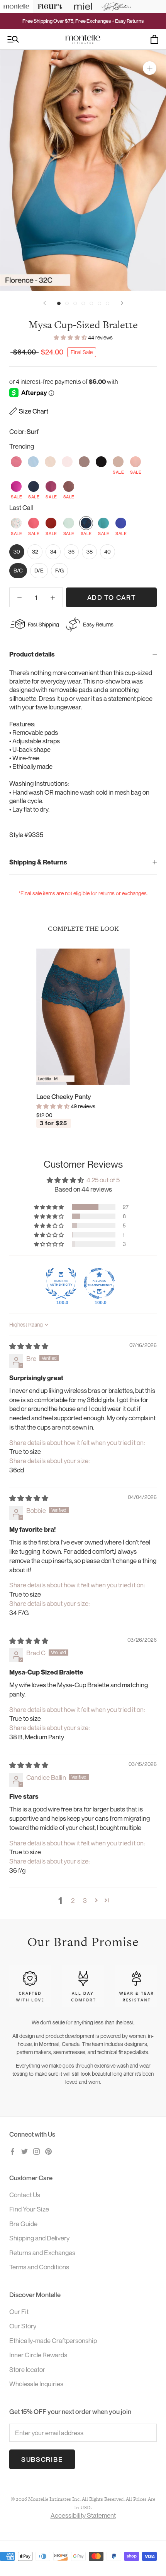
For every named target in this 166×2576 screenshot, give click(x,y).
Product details (32, 654)
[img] (29, 1346)
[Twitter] (25, 2151)
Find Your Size (29, 2209)
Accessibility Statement (83, 2515)
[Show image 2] (67, 303)
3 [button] (85, 1900)
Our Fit (19, 2312)
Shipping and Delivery (39, 2238)
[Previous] (44, 303)
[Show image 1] (59, 303)
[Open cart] (154, 39)
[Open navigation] (13, 40)
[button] (71, 337)
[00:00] (83, 170)
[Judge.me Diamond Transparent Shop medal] (99, 1283)
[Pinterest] (48, 2151)
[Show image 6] (99, 303)
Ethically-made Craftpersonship (53, 2341)
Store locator (27, 2369)
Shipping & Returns (38, 862)
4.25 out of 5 (103, 1180)
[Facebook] (13, 2151)
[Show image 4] (83, 303)
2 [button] (73, 1900)
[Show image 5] (91, 303)
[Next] (122, 303)
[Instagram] (36, 2151)
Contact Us (25, 2195)
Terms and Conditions (39, 2267)
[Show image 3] (75, 303)
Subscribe (42, 2459)
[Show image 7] (108, 303)
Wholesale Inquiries (36, 2384)
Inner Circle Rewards (38, 2355)
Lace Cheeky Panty (64, 1096)
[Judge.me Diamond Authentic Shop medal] (61, 1283)
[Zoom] (150, 68)
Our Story (23, 2326)
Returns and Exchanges (42, 2253)
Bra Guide (23, 2224)
